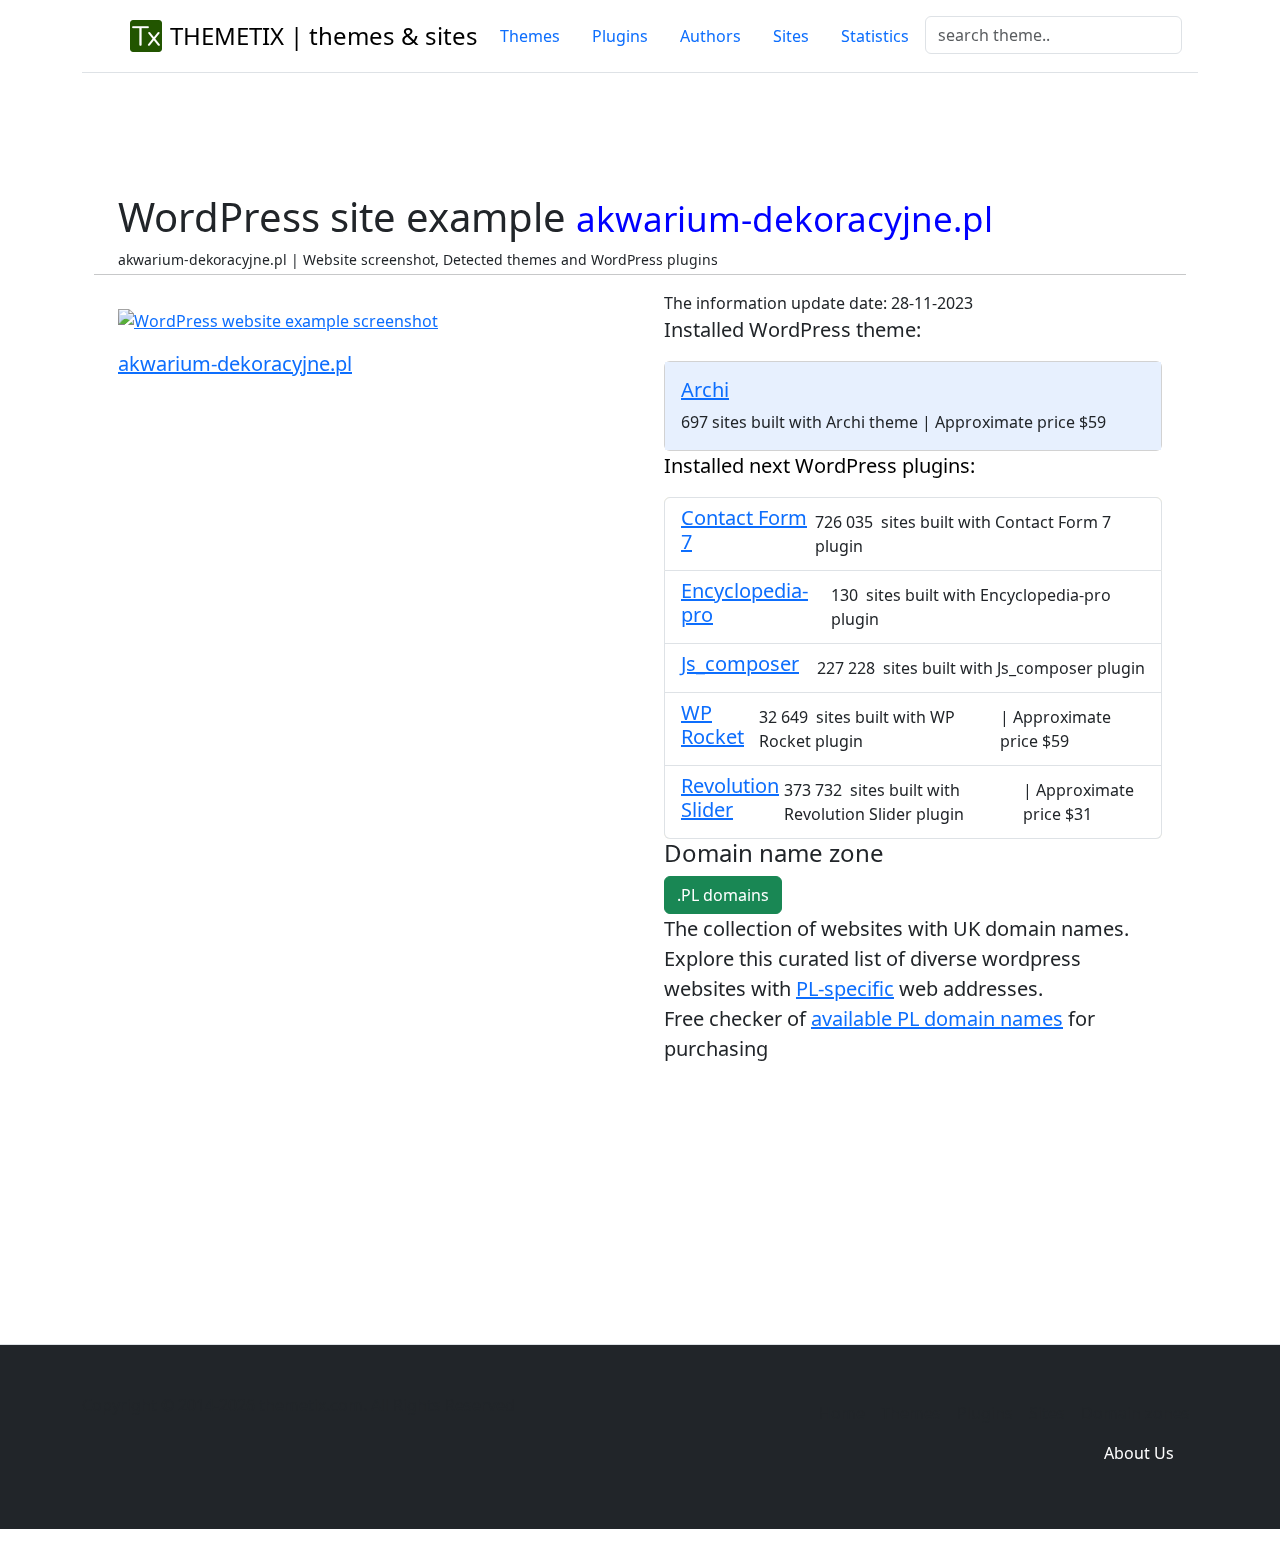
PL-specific (845, 988)
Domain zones (1135, 1413)
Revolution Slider (730, 797)
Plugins (620, 36)
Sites (791, 36)
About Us (1139, 1453)
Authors (710, 36)
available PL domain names (937, 1018)
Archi (705, 389)
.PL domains (723, 895)
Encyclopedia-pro (744, 602)
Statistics (875, 36)
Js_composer (740, 663)
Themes (530, 36)
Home (842, 1413)
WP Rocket (712, 724)
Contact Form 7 (744, 529)
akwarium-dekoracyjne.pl (235, 363)
